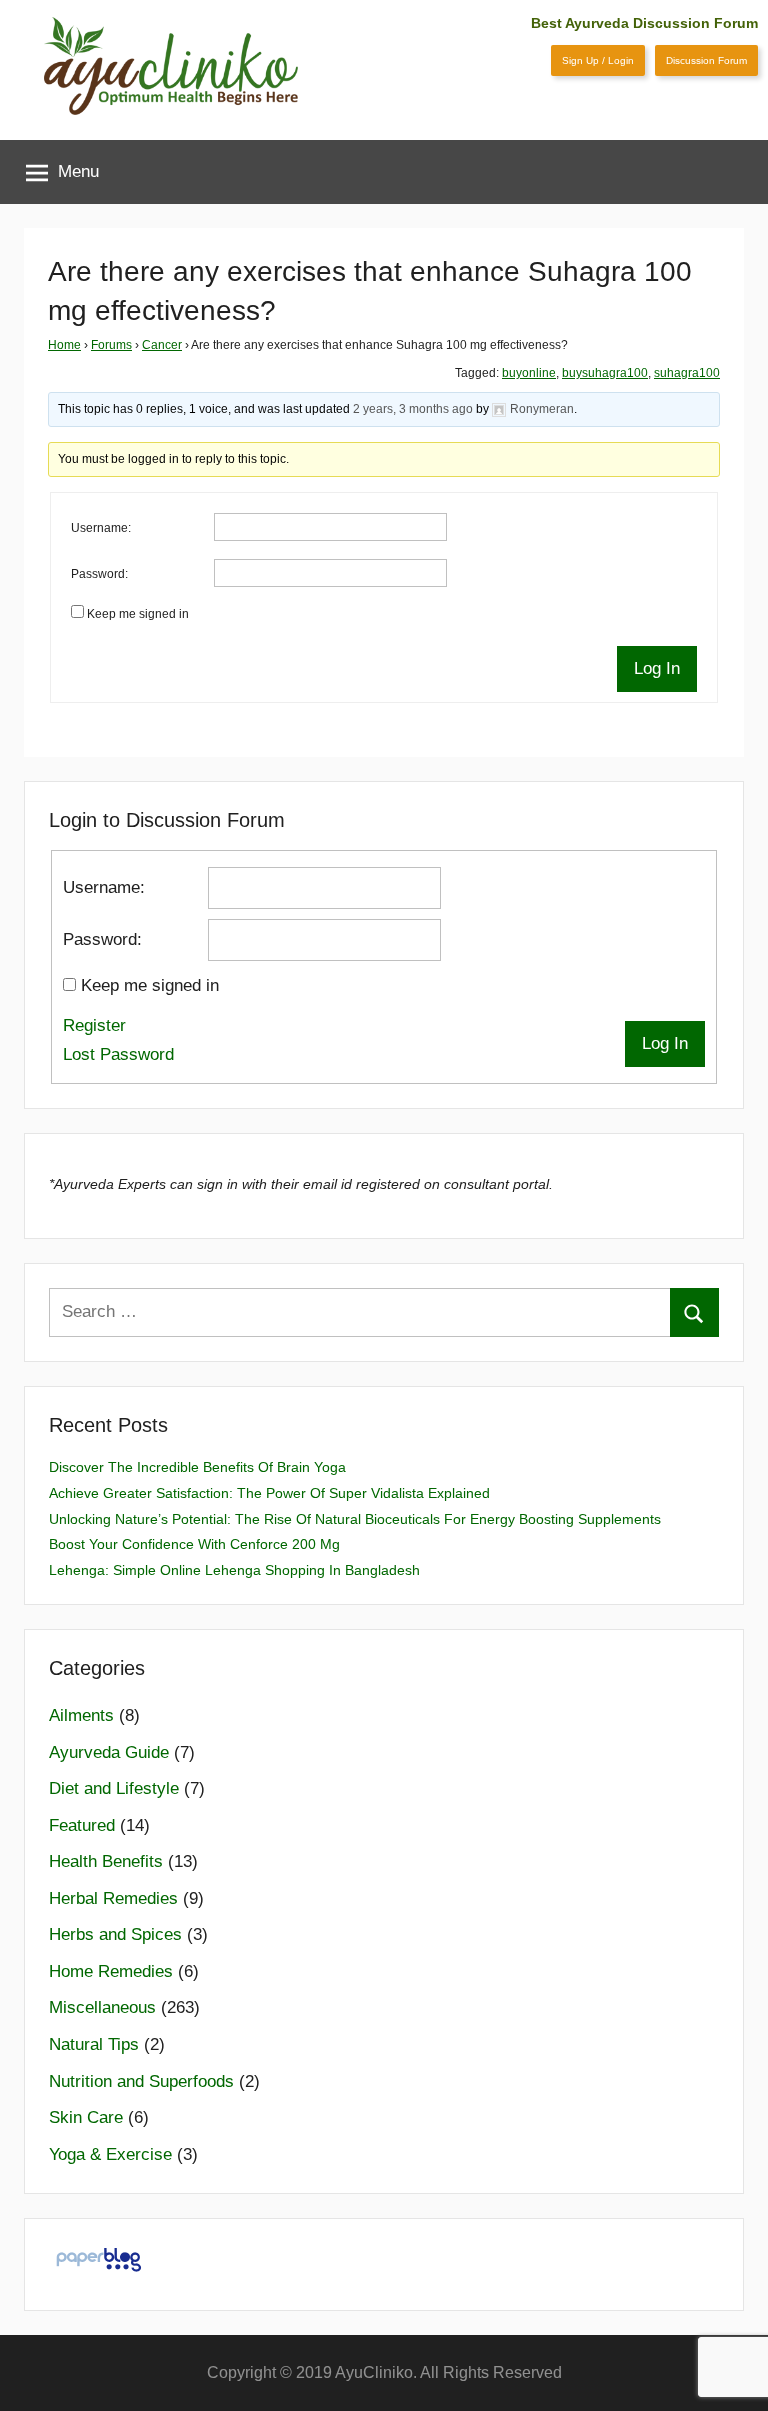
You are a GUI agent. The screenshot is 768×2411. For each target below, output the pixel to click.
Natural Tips (94, 2044)
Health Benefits (106, 1861)
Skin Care (86, 2117)
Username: (101, 528)
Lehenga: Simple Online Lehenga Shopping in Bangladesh (234, 1570)
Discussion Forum (706, 60)
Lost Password (118, 1054)
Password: (99, 574)
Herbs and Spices (115, 1934)
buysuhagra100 (605, 373)
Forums (111, 345)
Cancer (162, 345)
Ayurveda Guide (109, 1752)
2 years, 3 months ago (413, 409)
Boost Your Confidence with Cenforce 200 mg (194, 1544)
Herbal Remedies (113, 1898)
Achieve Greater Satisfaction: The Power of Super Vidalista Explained (269, 1493)
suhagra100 (687, 373)
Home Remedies (111, 1971)
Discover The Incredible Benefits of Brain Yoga (197, 1467)
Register (94, 1025)
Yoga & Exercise (110, 2154)
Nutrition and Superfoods (141, 2081)
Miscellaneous (102, 2007)
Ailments (81, 1715)
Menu (78, 171)
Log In (657, 668)
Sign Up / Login (598, 60)
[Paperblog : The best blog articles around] (98, 2270)
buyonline (529, 373)
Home (64, 345)
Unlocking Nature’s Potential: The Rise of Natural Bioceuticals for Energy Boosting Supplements (355, 1519)
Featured (82, 1825)
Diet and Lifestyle (114, 1788)
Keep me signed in (138, 614)
